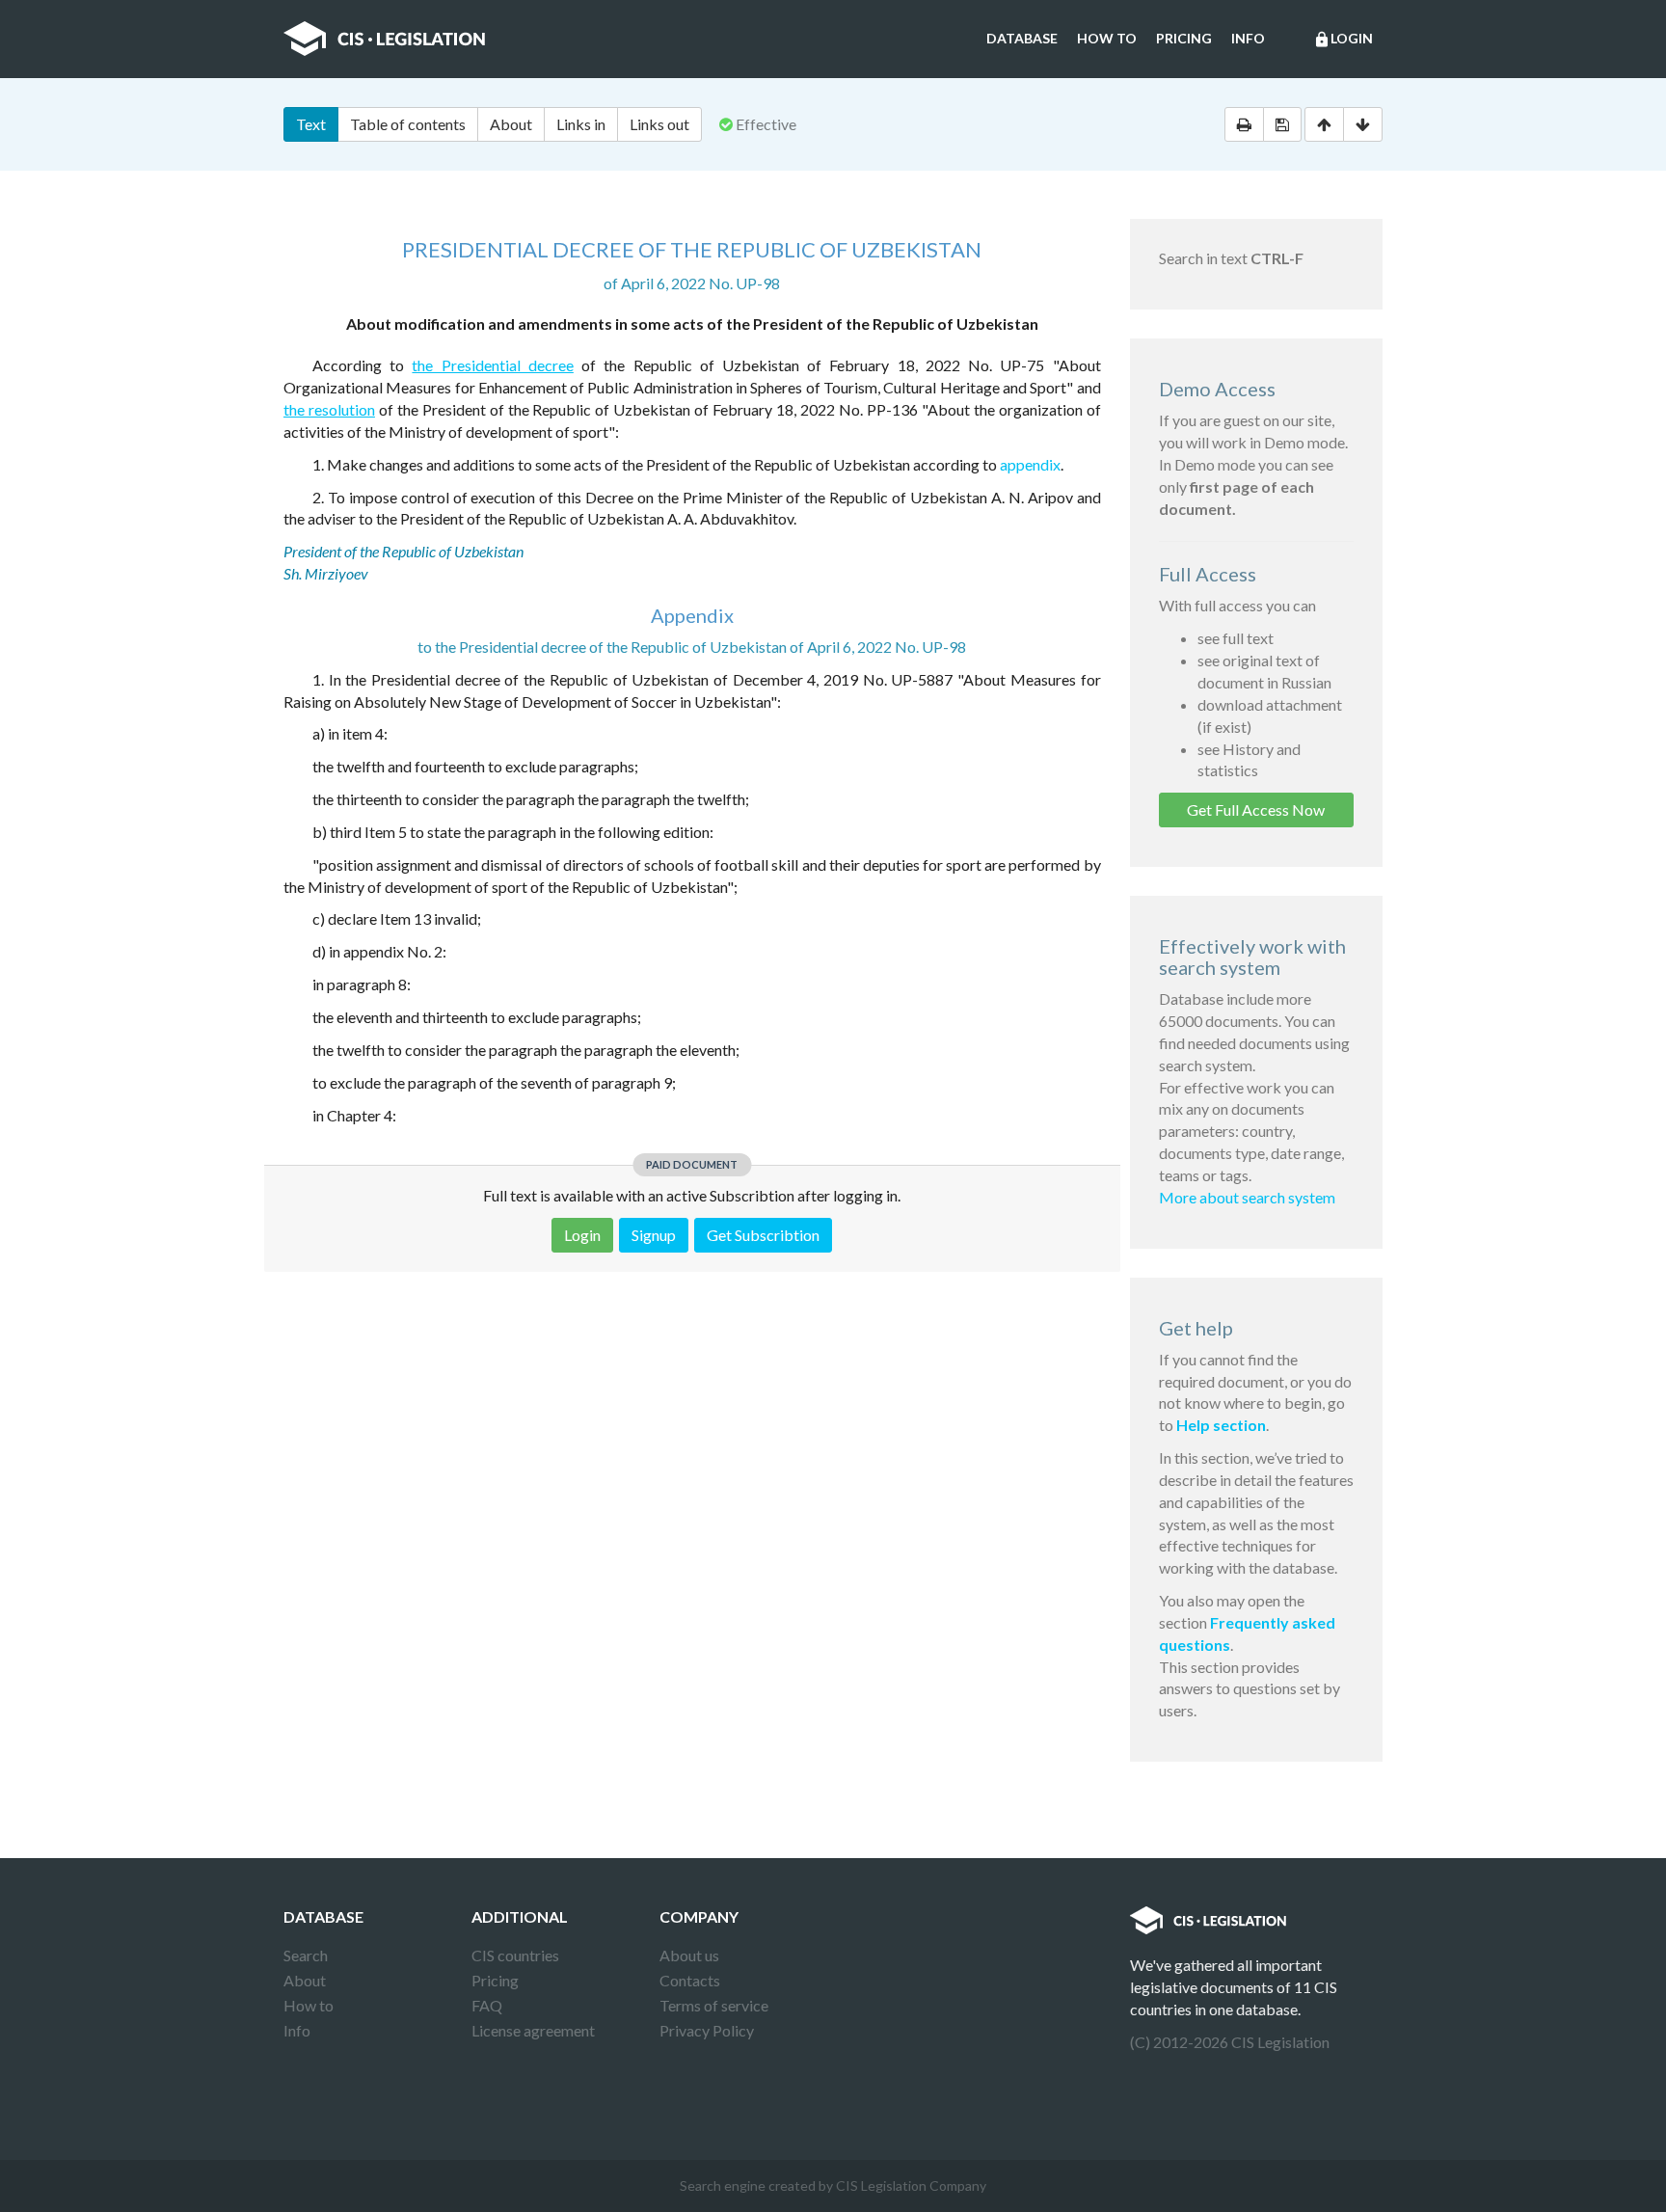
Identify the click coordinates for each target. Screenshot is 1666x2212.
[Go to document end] (1363, 124)
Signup (654, 1235)
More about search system (1247, 1197)
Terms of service (714, 2005)
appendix (1030, 464)
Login (1343, 39)
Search (306, 1955)
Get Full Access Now (1256, 809)
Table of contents (408, 124)
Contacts (690, 1980)
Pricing (1184, 38)
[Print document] (1244, 124)
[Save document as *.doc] (1282, 124)
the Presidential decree (492, 365)
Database (1022, 38)
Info (1248, 38)
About (511, 124)
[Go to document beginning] (1324, 124)
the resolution (329, 409)
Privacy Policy (707, 2030)
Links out (659, 124)
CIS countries (515, 1955)
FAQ (487, 2005)
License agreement (533, 2030)
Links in (581, 124)
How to (1107, 38)
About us (689, 1955)
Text (311, 124)
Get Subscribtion (763, 1235)
